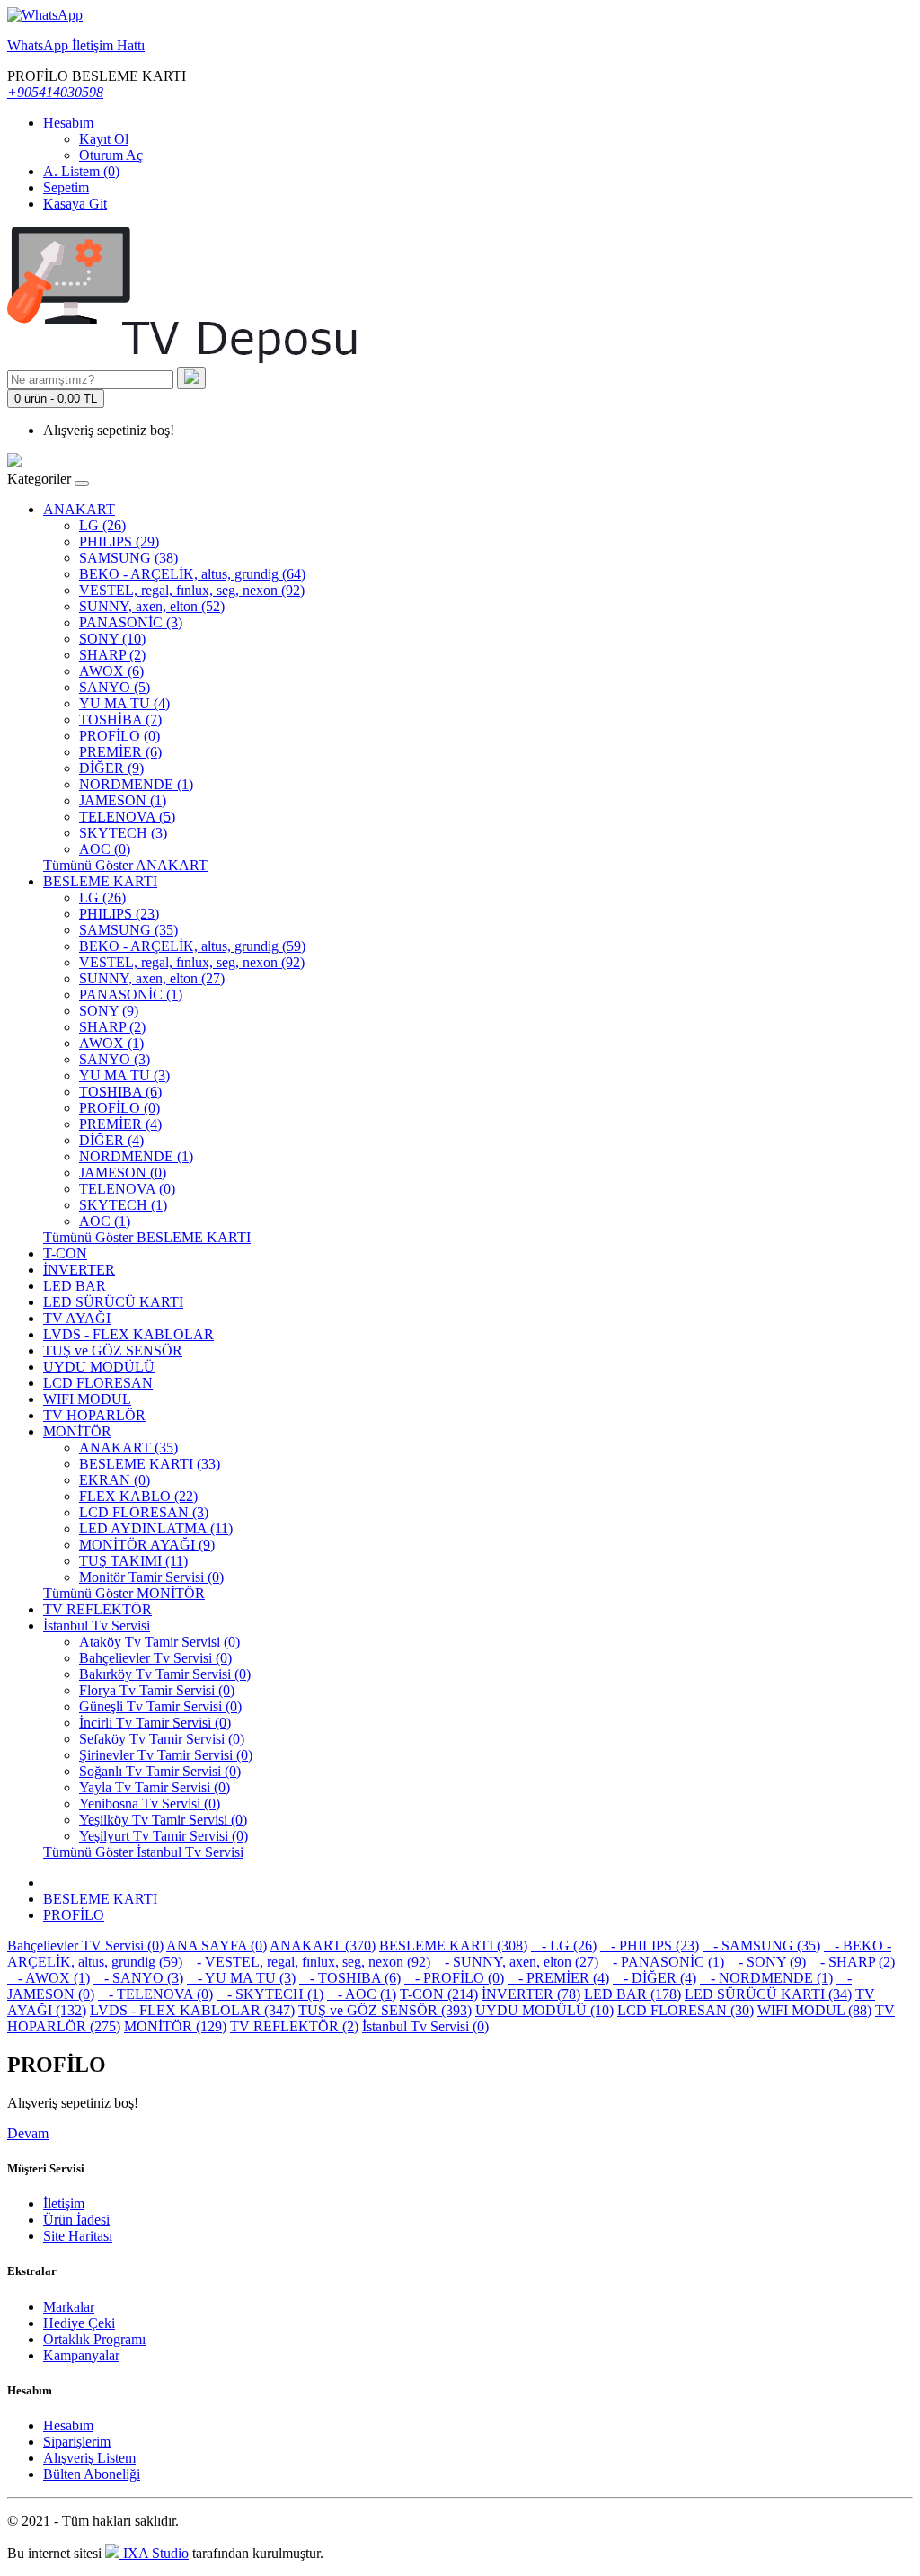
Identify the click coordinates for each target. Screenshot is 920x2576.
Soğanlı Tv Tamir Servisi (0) (160, 1771)
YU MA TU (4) (124, 703)
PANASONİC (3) (131, 622)
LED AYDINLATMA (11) (156, 1528)
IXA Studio (154, 2553)
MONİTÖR (77, 1431)
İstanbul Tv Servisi (97, 1626)
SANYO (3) (115, 1059)
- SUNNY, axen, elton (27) (516, 1962)
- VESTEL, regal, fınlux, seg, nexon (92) (308, 1962)
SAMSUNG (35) (128, 930)
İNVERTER (79, 1270)
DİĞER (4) (111, 1140)
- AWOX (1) (49, 1978)
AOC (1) (105, 1221)
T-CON (65, 1253)
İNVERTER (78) (531, 1994)
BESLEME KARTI (100, 881)
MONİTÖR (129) (175, 2026)
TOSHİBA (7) (120, 720)
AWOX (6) (111, 671)
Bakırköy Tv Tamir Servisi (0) (165, 1674)
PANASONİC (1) (131, 995)
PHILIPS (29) (119, 542)
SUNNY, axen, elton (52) (152, 606)
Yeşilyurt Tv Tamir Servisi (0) (164, 1836)
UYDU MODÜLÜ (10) (544, 2010)
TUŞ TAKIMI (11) (133, 1561)
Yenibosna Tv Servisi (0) (150, 1803)
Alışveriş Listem (89, 2458)
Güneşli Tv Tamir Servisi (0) (160, 1706)
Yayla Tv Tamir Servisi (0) (155, 1787)
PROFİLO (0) (119, 736)
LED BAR (75, 1286)
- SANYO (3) (138, 1978)
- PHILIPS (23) (650, 1945)
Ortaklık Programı (94, 2339)
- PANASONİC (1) (663, 1962)
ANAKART (79, 509)
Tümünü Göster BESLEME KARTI (147, 1237)
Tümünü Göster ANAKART (125, 865)
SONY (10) (112, 639)
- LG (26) (564, 1945)
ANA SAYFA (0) (217, 1945)
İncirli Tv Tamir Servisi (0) (155, 1723)
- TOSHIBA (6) (350, 1978)
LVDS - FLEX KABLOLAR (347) (192, 2010)
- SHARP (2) (852, 1962)
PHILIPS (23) (119, 914)
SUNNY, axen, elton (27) (152, 978)
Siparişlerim (77, 2442)
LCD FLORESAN (98, 1383)
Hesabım (68, 2425)
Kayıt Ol (104, 139)
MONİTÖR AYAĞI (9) (147, 1545)
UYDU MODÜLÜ (99, 1367)
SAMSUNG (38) (128, 558)
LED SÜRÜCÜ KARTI (113, 1302)
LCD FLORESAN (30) (686, 2010)
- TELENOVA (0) (155, 1994)
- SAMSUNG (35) (761, 1945)
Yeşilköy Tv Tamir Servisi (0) (163, 1820)
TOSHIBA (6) (120, 1092)
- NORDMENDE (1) (766, 1978)
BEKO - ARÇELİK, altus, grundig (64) (192, 574)
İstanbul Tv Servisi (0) (425, 2026)
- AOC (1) (362, 1994)
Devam (28, 2133)
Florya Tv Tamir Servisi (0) (157, 1690)
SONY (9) (109, 1011)
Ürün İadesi (76, 2220)
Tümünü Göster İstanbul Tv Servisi (143, 1852)
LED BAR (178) (632, 1994)
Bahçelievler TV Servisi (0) (85, 1945)
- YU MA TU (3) (241, 1978)
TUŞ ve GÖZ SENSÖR (113, 1350)
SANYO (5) (115, 687)
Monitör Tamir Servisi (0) (151, 1577)
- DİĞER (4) (655, 1978)
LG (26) (102, 525)
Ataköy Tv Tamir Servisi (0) (159, 1642)
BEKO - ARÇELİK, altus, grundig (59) (192, 946)
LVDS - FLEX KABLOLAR (128, 1334)
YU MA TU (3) (124, 1075)
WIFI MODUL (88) (814, 2010)
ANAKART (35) (128, 1448)
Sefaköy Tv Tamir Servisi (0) (162, 1739)
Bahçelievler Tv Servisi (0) (155, 1658)
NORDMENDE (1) (136, 784)
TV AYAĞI (77, 1318)
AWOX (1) (111, 1043)
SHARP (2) (112, 655)
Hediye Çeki (79, 2323)
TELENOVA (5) (127, 817)
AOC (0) (105, 849)
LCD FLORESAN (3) (144, 1512)
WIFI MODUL (87, 1399)
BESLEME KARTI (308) (453, 1945)
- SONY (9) (767, 1962)
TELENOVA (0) (127, 1189)
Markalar (69, 2307)
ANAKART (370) (323, 1945)
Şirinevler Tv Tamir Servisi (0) (166, 1755)
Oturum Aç (111, 155)
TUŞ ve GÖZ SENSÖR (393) (385, 2010)
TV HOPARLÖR (94, 1415)
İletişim (64, 2203)
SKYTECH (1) (123, 1205)
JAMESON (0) (123, 1173)
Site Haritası (78, 2236)
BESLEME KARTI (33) (150, 1464)
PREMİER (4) (120, 1124)
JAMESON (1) (123, 800)
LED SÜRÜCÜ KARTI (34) (768, 1994)
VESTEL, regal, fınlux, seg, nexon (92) (192, 590)
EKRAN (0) (115, 1480)
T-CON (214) (439, 1994)
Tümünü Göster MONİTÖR (124, 1593)
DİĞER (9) (111, 768)
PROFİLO (74, 1915)
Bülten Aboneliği (92, 2474)
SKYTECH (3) (123, 833)
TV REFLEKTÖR (97, 1609)
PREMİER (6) (120, 752)
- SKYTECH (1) (270, 1994)
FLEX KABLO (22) (138, 1496)
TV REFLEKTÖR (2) (294, 2026)
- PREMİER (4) (558, 1978)
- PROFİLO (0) (454, 1978)
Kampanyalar (81, 2355)
